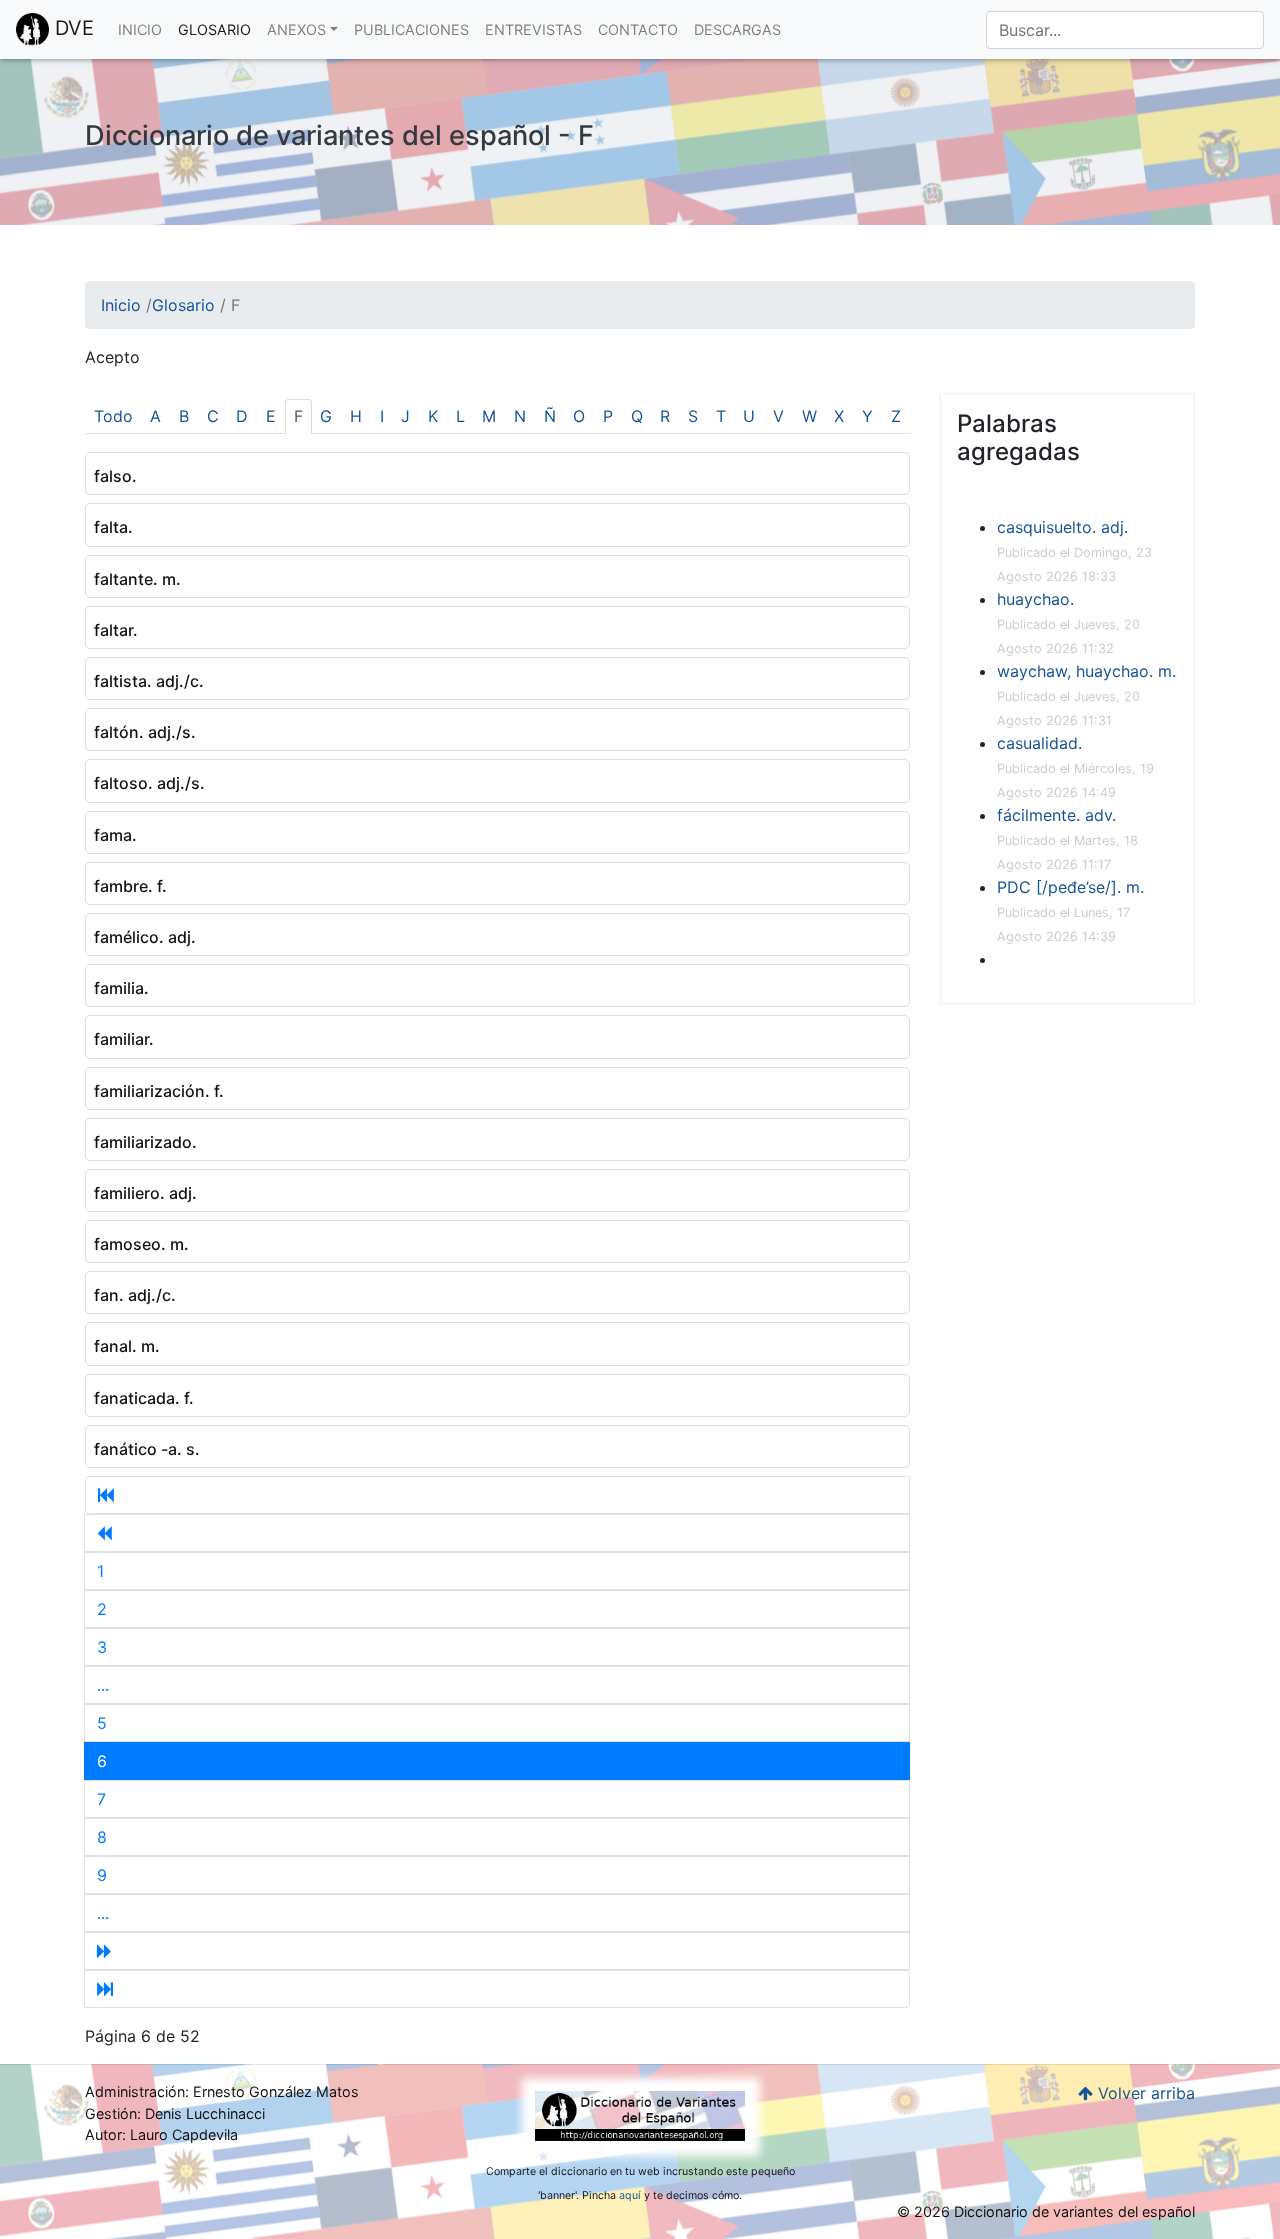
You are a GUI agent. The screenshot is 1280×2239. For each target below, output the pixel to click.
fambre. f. (130, 886)
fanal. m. (127, 1346)
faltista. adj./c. (149, 681)
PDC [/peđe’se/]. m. (1070, 887)
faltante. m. (137, 579)
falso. (115, 476)
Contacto (638, 29)
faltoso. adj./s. (149, 783)
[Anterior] (497, 1533)
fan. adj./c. (135, 1295)
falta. (113, 527)
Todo (113, 416)
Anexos (296, 29)
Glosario (214, 29)
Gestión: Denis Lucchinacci (175, 2113)
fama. (115, 835)
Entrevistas (533, 29)
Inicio (140, 29)
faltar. (116, 630)
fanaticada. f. (144, 1398)
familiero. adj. (145, 1193)
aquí (630, 2195)
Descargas (737, 29)
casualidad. (1039, 743)
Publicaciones (411, 29)
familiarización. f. (159, 1091)
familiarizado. (145, 1142)
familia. (121, 988)
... (103, 1685)
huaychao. (1035, 599)
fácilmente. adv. (1056, 815)
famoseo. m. (141, 1244)
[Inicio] (497, 1495)
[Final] (497, 1989)
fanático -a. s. (147, 1449)
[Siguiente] (497, 1951)
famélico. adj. (145, 937)
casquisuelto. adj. (1062, 527)
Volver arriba (1144, 2093)
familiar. (124, 1039)
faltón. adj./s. (145, 732)
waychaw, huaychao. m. (1086, 671)
